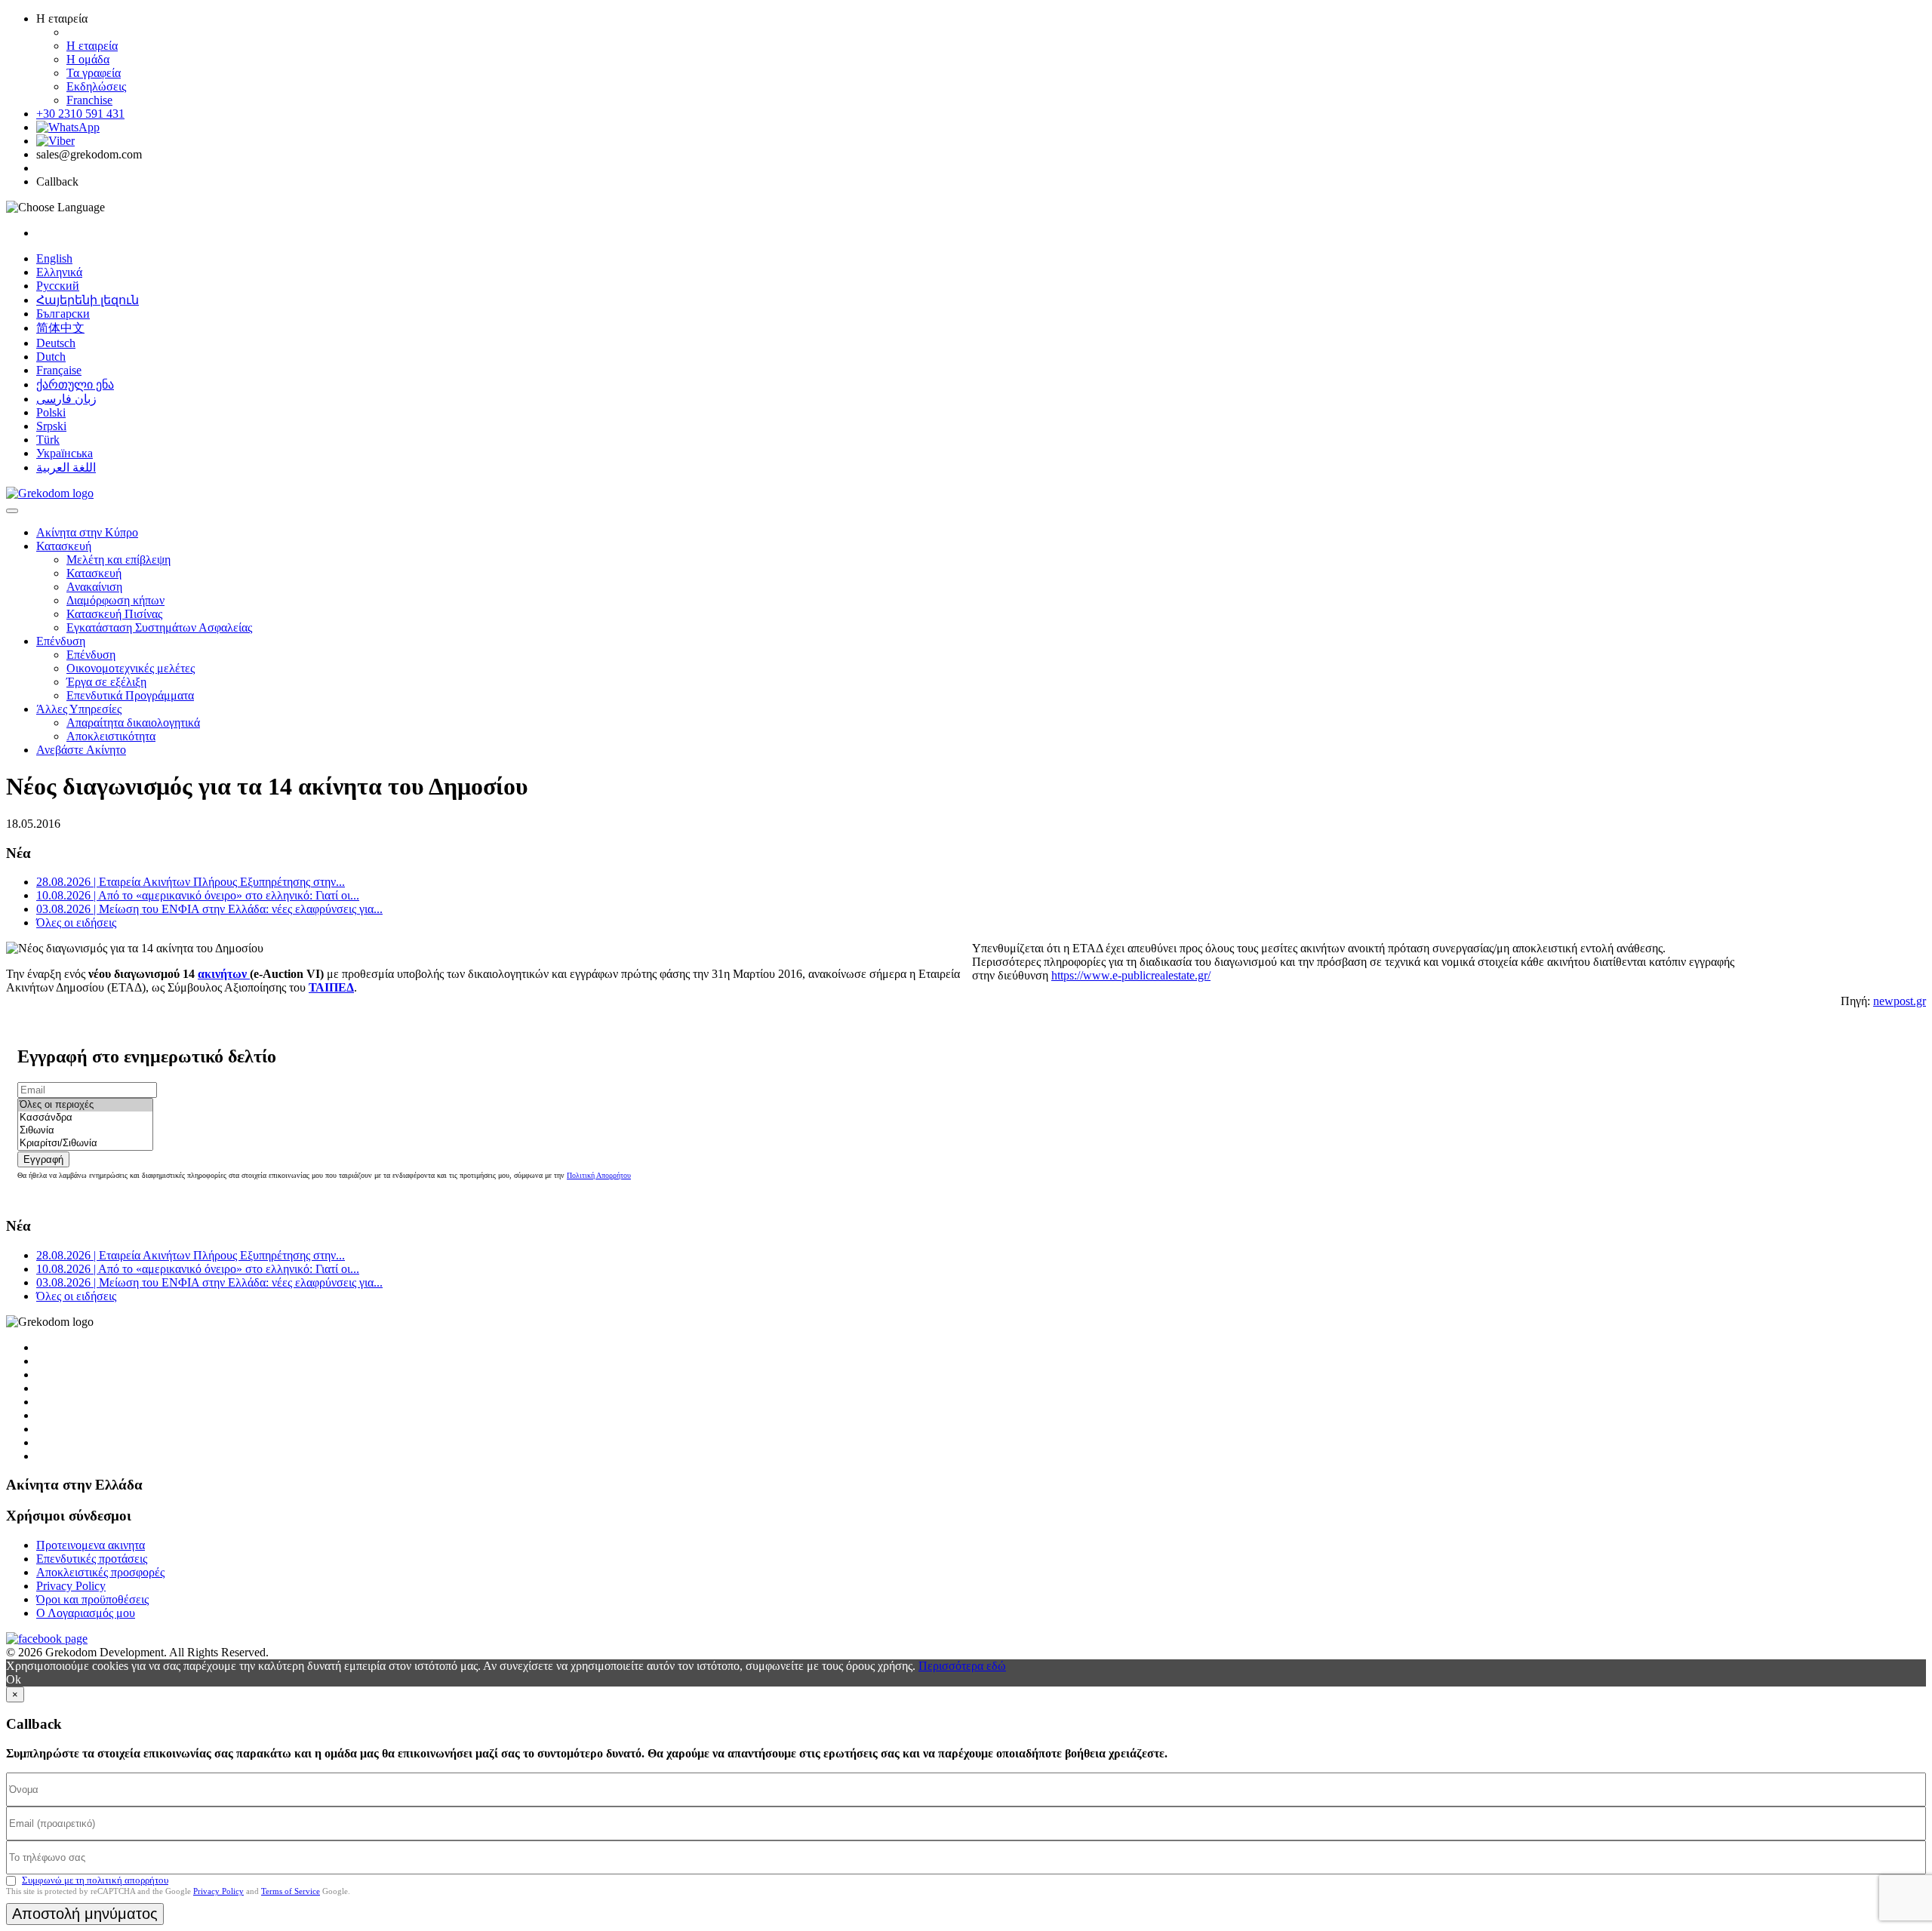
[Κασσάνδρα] (85, 1118)
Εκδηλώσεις (96, 86)
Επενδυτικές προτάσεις (92, 1559)
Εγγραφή (43, 1159)
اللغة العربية (66, 467)
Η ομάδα (88, 59)
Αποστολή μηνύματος (85, 1914)
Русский (58, 286)
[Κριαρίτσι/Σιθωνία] (85, 1144)
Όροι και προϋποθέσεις (92, 1599)
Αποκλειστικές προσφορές (100, 1572)
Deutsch (56, 343)
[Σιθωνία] (85, 1131)
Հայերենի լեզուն (88, 300)
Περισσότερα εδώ (962, 1666)
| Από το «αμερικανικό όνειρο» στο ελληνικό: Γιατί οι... (198, 895)
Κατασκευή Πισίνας (114, 614)
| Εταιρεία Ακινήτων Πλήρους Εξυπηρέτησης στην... (191, 882)
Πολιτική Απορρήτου (599, 1175)
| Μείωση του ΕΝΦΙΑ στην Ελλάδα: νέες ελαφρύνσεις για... (209, 909)
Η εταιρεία (92, 46)
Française (59, 370)
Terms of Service (291, 1891)
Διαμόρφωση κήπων (115, 600)
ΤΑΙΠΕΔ (331, 987)
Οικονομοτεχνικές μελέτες (131, 668)
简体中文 (60, 328)
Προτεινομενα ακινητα (91, 1545)
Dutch (51, 357)
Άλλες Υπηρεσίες (79, 709)
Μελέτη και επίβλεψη (118, 560)
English (54, 258)
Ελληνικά (59, 272)
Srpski (51, 426)
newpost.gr (1900, 1001)
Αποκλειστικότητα (111, 736)
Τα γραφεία (94, 73)
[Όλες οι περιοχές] (85, 1105)
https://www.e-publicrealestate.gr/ (1131, 975)
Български (63, 314)
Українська (65, 453)
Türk (48, 440)
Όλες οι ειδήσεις (76, 922)
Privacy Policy (71, 1586)
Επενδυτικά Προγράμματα (130, 695)
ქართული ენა (75, 384)
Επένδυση (61, 641)
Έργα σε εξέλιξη (106, 682)
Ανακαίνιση (94, 587)
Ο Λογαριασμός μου (86, 1613)
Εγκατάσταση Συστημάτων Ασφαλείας (159, 627)
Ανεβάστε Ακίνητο (81, 750)
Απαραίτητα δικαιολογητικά (133, 723)
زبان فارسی (66, 399)
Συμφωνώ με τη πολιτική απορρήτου (95, 1880)
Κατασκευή (64, 546)
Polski (51, 412)
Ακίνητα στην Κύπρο (87, 532)
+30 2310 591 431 (80, 114)
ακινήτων (224, 974)
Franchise (89, 100)
